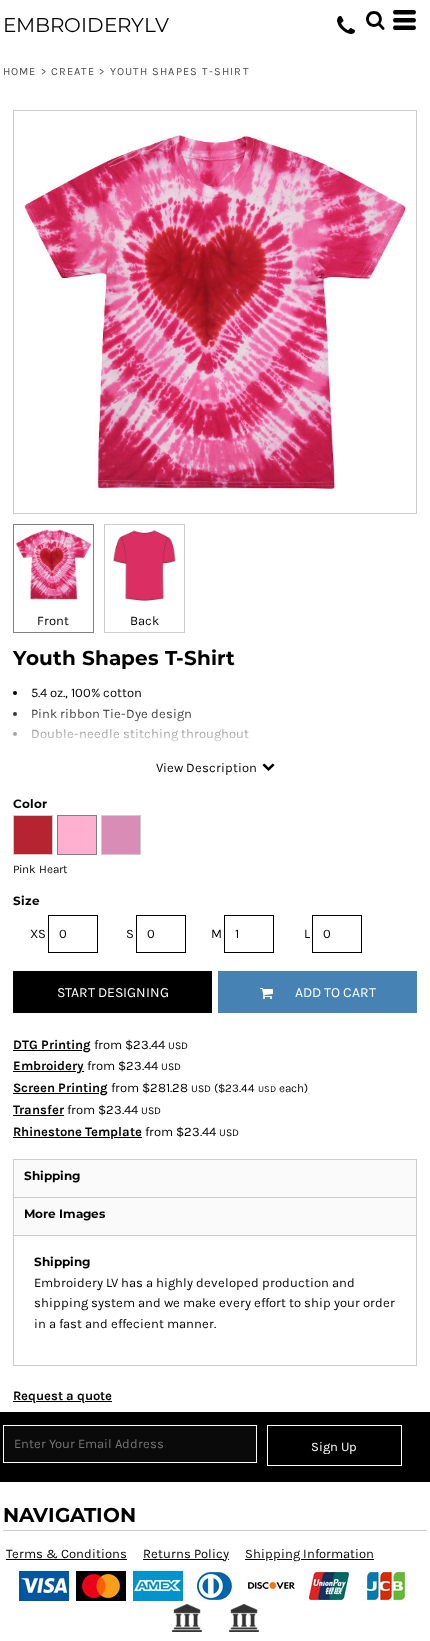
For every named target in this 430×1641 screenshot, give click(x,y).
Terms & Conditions (66, 1553)
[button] (375, 20)
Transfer (38, 1109)
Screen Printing (60, 1087)
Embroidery (48, 1065)
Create (73, 71)
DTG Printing (52, 1044)
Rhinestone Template (77, 1131)
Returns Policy (186, 1553)
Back (144, 620)
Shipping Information (309, 1553)
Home (19, 71)
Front (53, 620)
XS (38, 933)
